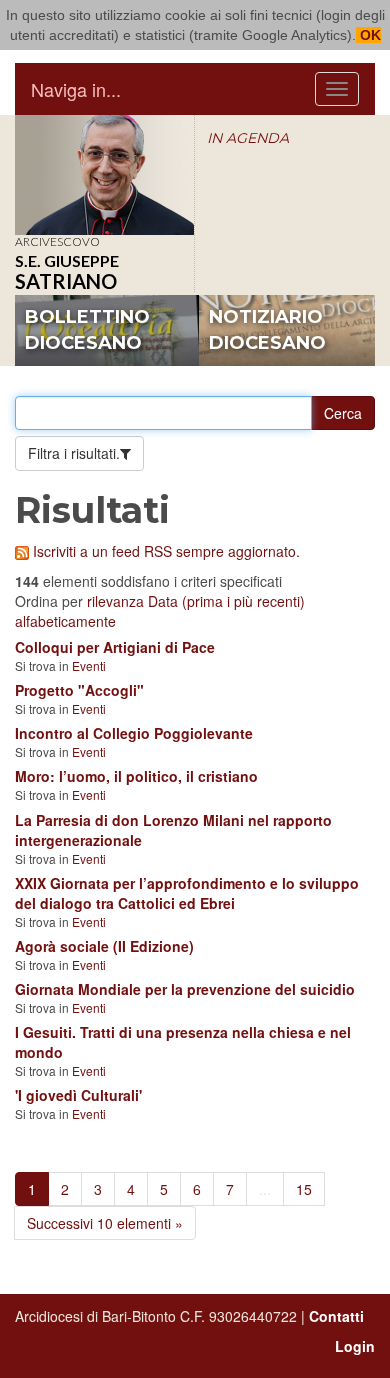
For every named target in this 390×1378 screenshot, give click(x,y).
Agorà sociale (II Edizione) (104, 946)
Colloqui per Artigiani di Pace (115, 647)
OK (368, 35)
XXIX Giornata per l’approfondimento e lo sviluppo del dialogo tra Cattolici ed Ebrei (187, 893)
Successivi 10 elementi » (105, 1223)
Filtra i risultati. (74, 453)
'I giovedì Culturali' (78, 1095)
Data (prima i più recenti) (226, 601)
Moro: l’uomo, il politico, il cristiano (136, 776)
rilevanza (115, 601)
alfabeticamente (65, 621)
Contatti (336, 1316)
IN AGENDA (248, 138)
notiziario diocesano (267, 330)
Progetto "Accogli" (79, 690)
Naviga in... (76, 89)
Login (355, 1346)
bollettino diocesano (87, 330)
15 (304, 1189)
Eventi (89, 665)
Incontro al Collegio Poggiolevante (134, 733)
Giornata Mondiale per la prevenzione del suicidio (185, 989)
